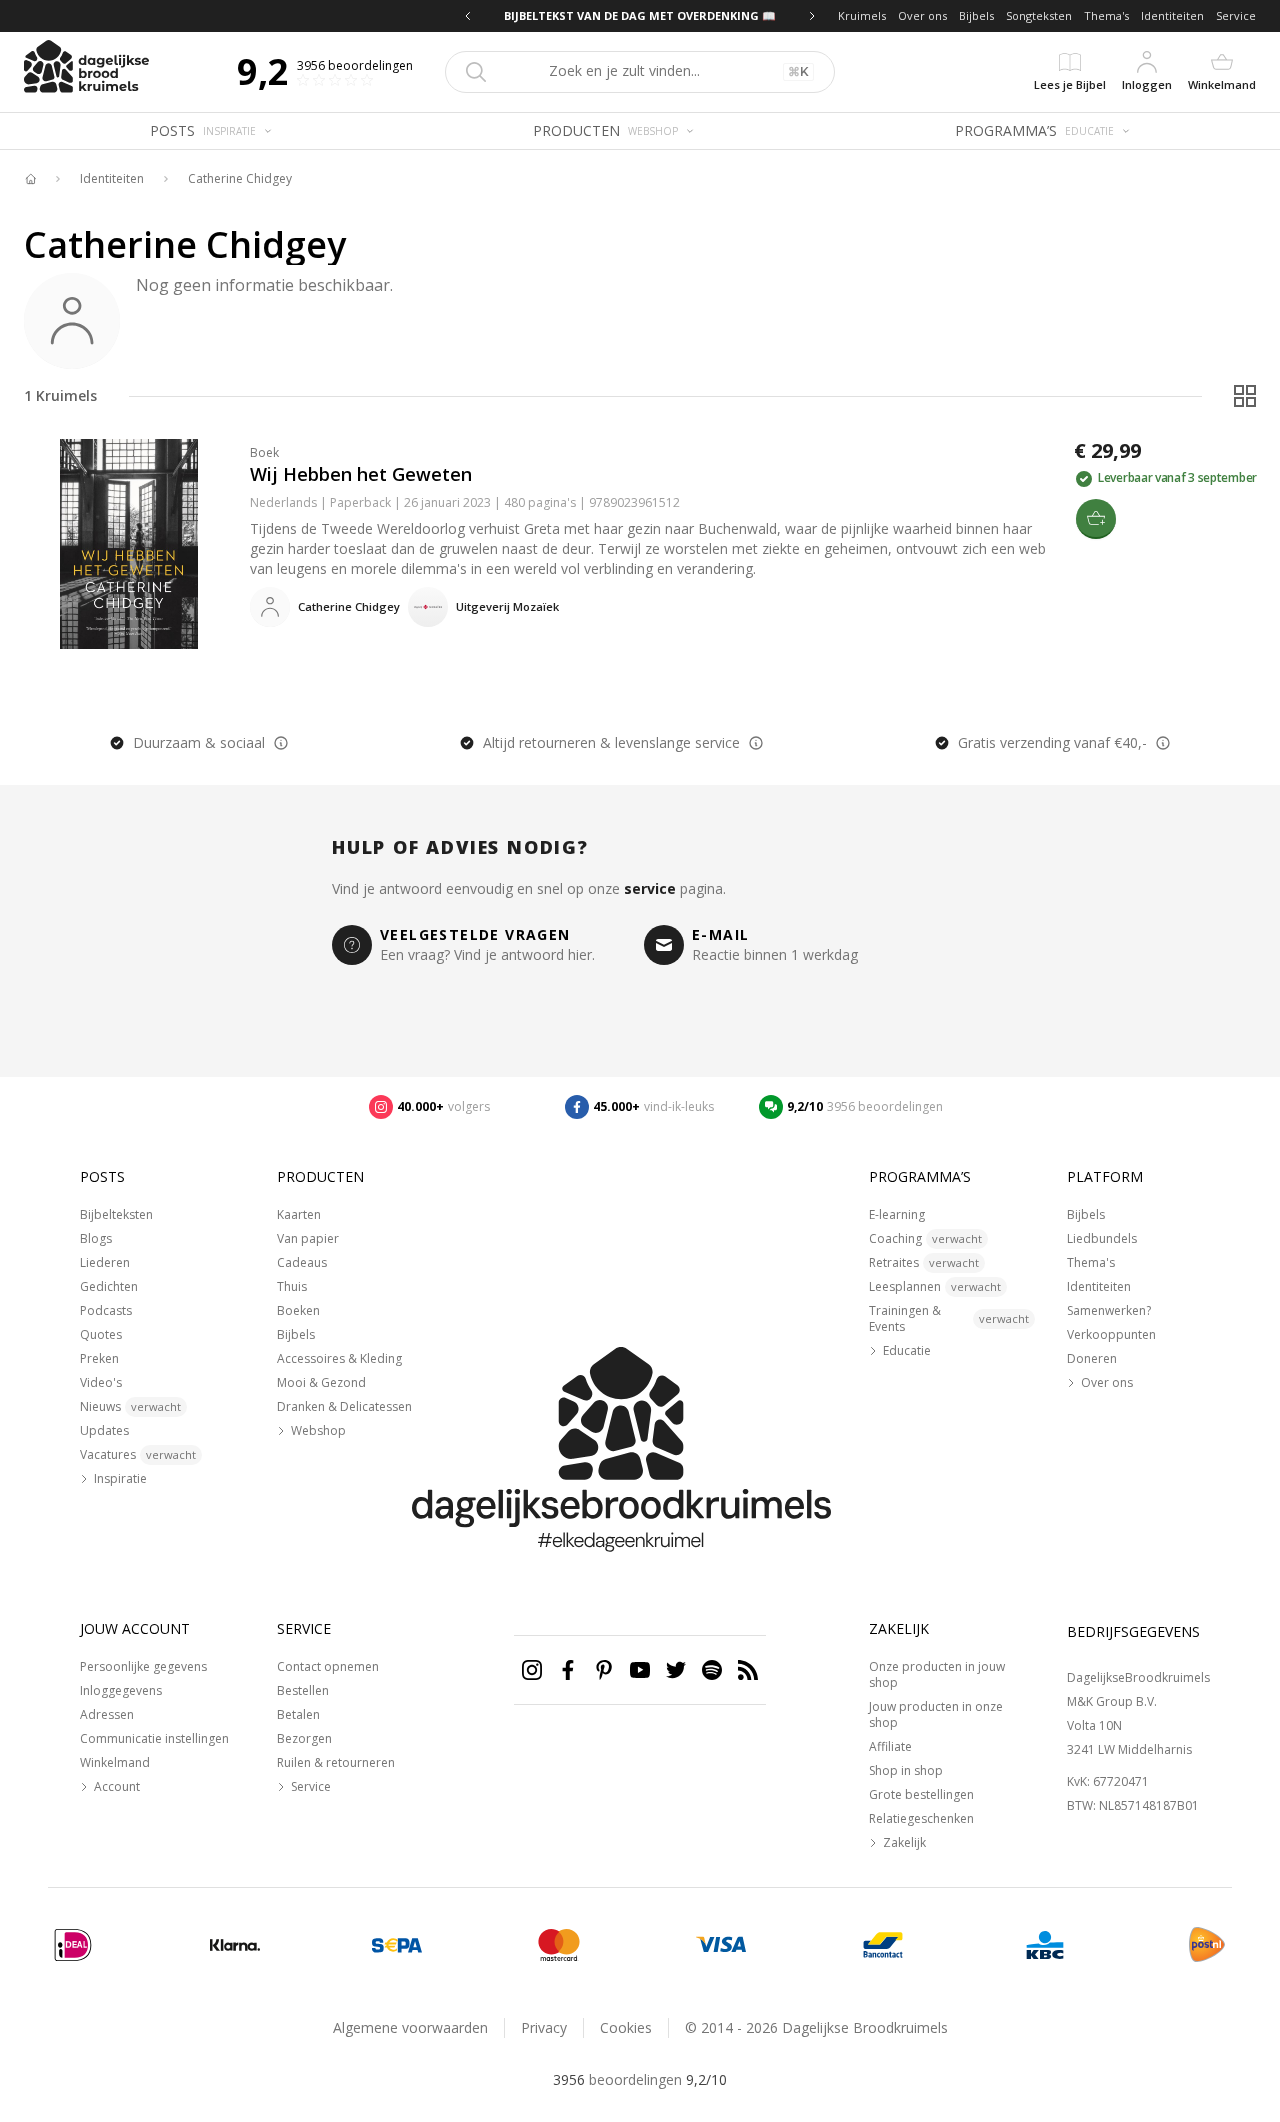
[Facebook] (568, 1670)
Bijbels (976, 15)
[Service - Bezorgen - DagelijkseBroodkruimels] (1207, 1945)
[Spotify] (712, 1670)
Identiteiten (1172, 15)
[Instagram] (532, 1670)
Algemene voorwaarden (410, 2027)
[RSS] (748, 1670)
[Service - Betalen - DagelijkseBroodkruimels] (73, 1945)
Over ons (922, 15)
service (650, 888)
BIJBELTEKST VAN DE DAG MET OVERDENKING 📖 (640, 15)
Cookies (626, 2027)
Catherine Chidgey (240, 179)
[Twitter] (676, 1670)
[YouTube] (640, 1670)
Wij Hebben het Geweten (361, 474)
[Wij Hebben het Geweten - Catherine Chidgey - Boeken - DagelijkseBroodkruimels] (129, 544)
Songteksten (1039, 15)
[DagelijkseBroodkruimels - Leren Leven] (30, 179)
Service (1236, 15)
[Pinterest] (604, 1670)
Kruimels (862, 15)
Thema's (1106, 15)
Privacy (544, 2027)
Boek (264, 452)
